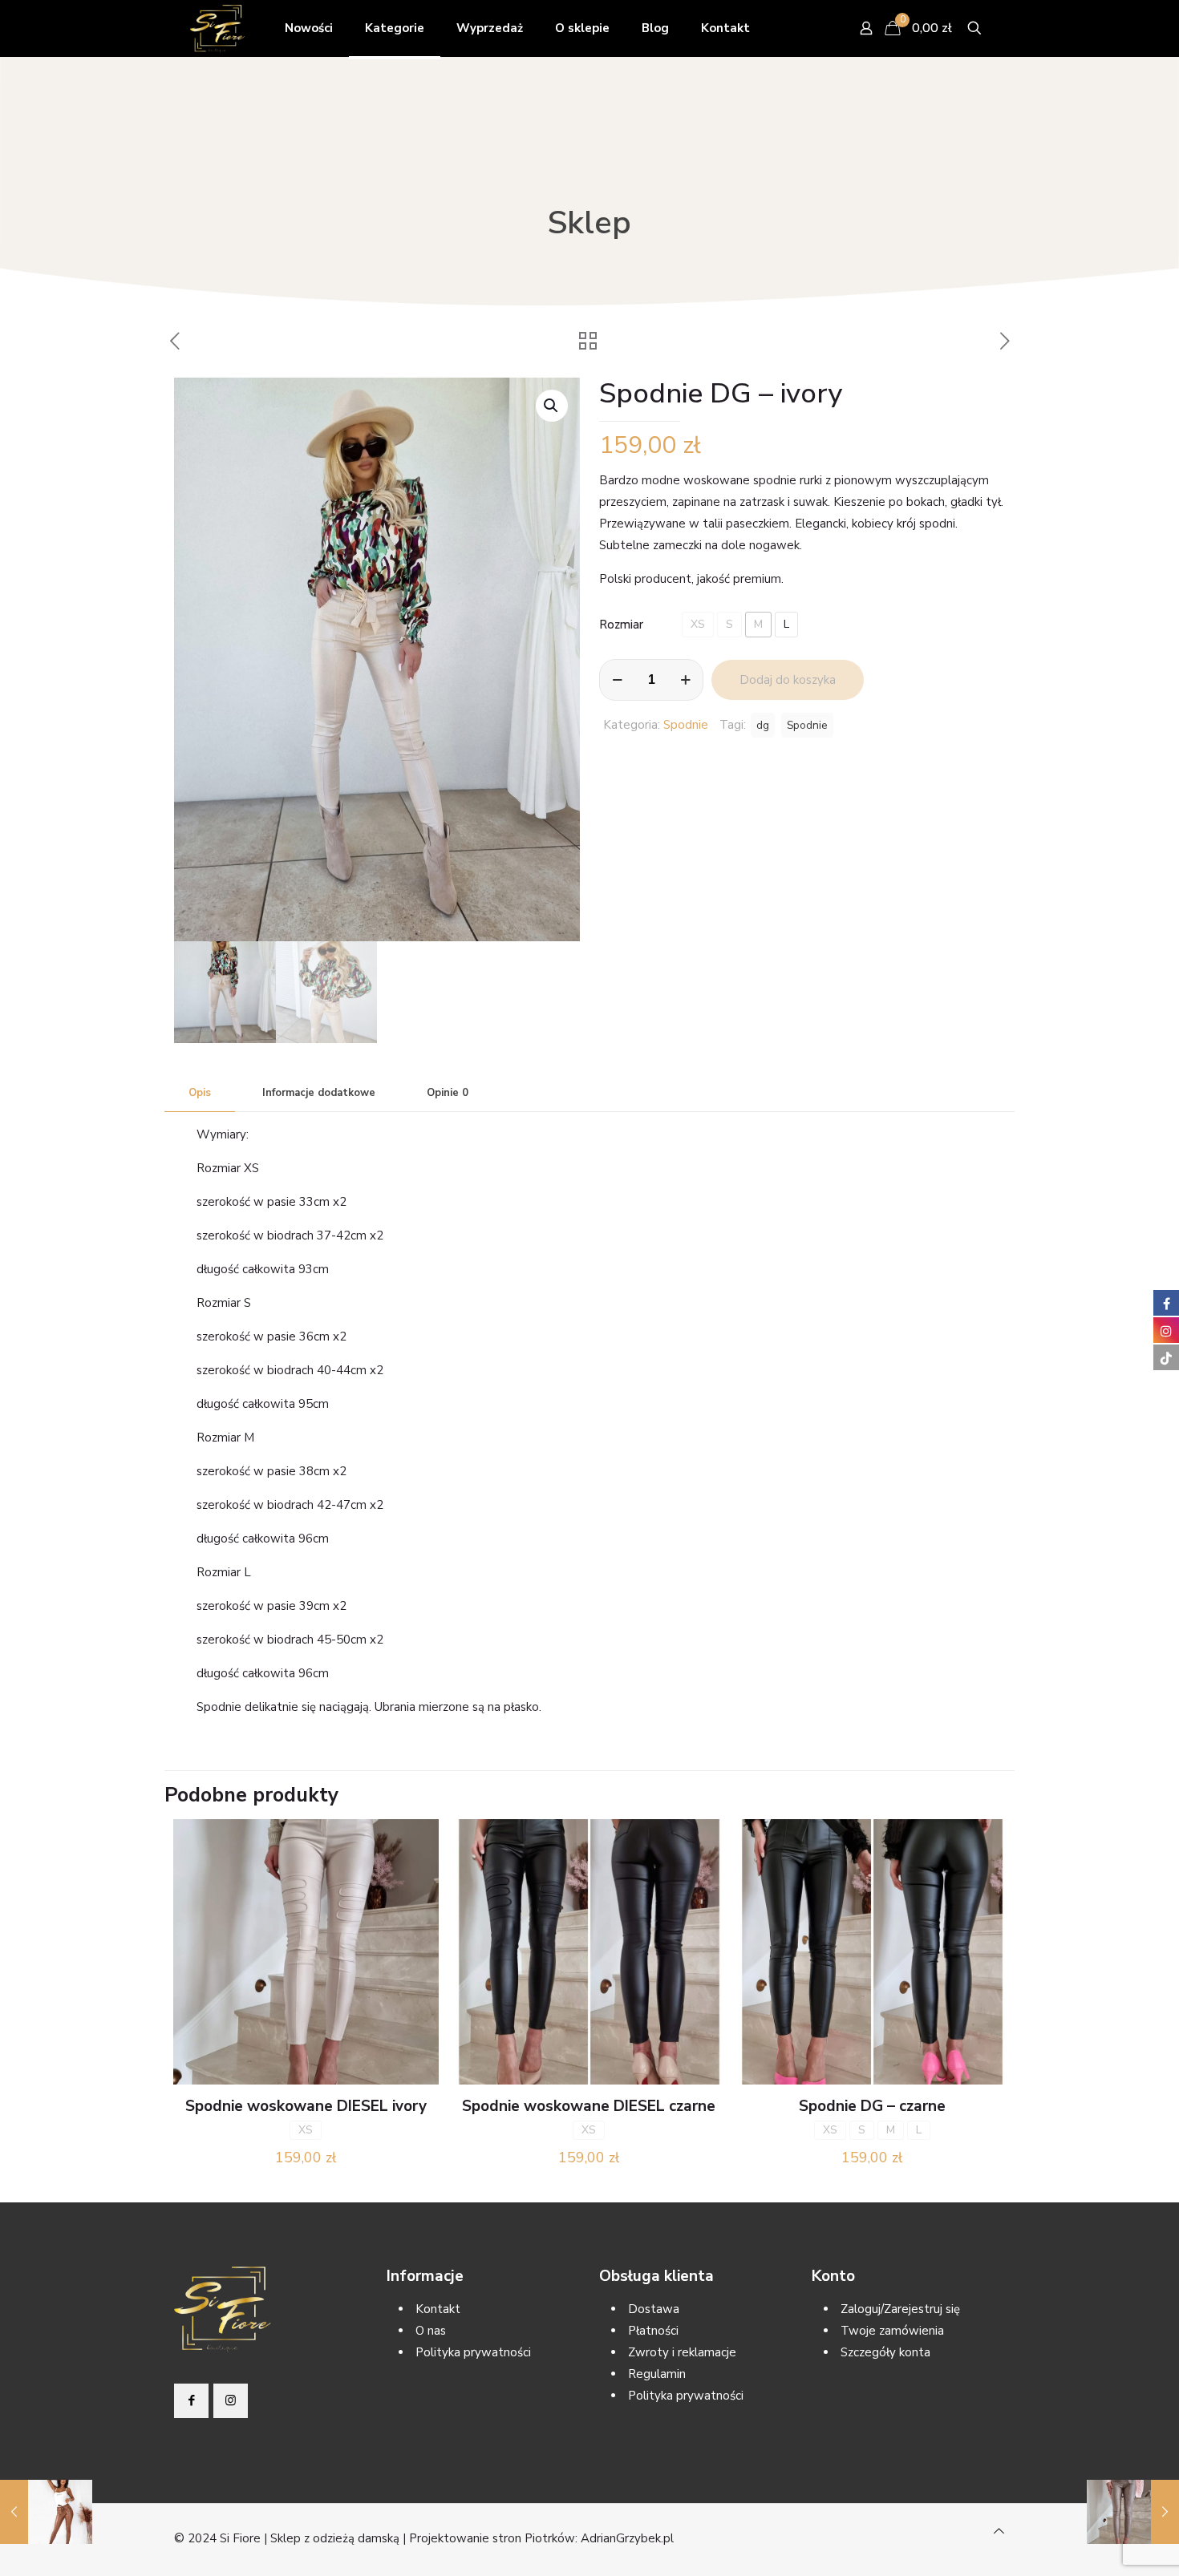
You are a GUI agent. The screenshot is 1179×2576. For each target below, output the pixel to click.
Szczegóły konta (885, 2352)
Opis (200, 1093)
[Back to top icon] (999, 2532)
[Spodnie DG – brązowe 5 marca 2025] (46, 2512)
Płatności (653, 2331)
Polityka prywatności (473, 2352)
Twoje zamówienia (892, 2331)
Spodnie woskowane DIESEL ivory (306, 2106)
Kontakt (438, 2309)
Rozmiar (621, 625)
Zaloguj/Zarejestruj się (900, 2309)
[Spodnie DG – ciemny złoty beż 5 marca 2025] (1133, 2512)
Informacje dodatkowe (319, 1093)
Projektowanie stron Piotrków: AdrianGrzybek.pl (541, 2538)
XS (698, 624)
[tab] (200, 1093)
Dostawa (654, 2309)
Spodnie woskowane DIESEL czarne (589, 2106)
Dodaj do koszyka (788, 680)
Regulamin (657, 2374)
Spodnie (686, 725)
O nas (431, 2331)
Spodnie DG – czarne (872, 2106)
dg (763, 725)
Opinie (448, 1093)
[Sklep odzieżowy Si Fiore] (217, 28)
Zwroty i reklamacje (682, 2352)
